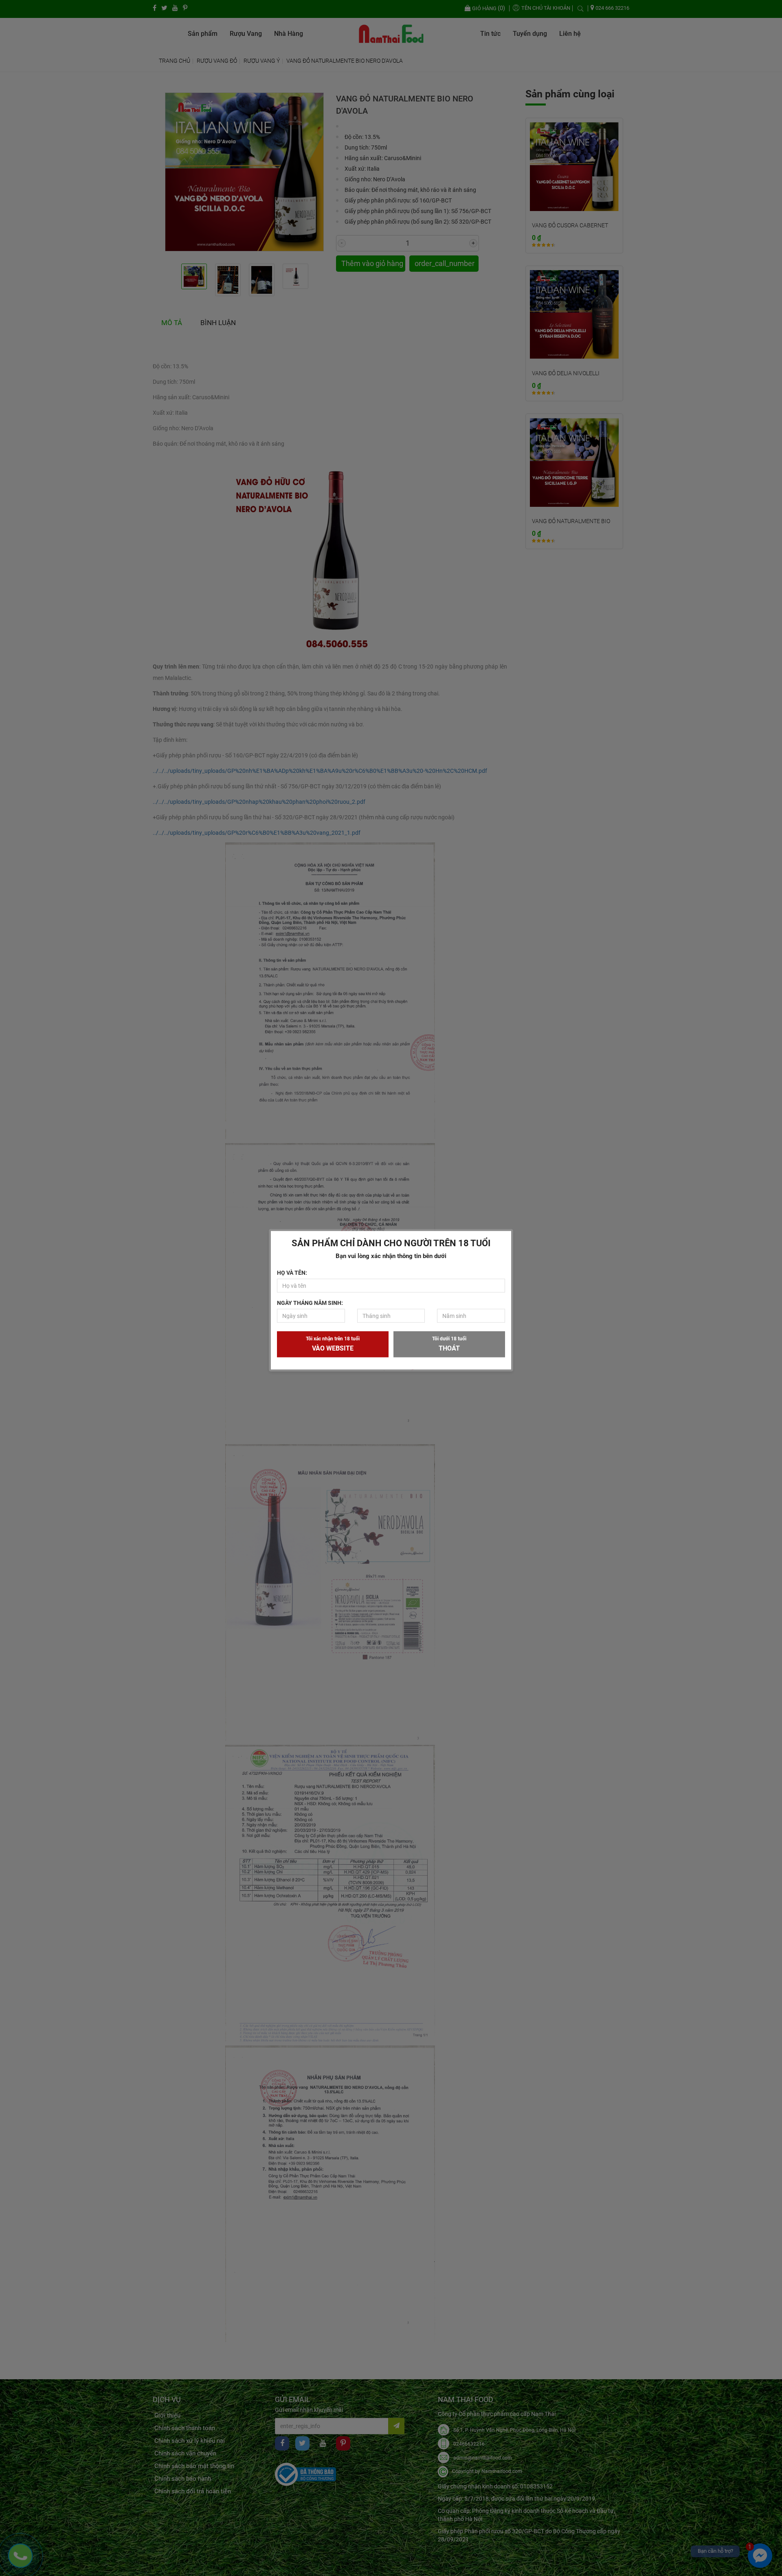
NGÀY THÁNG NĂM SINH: (310, 1303)
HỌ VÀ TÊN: (292, 1273)
